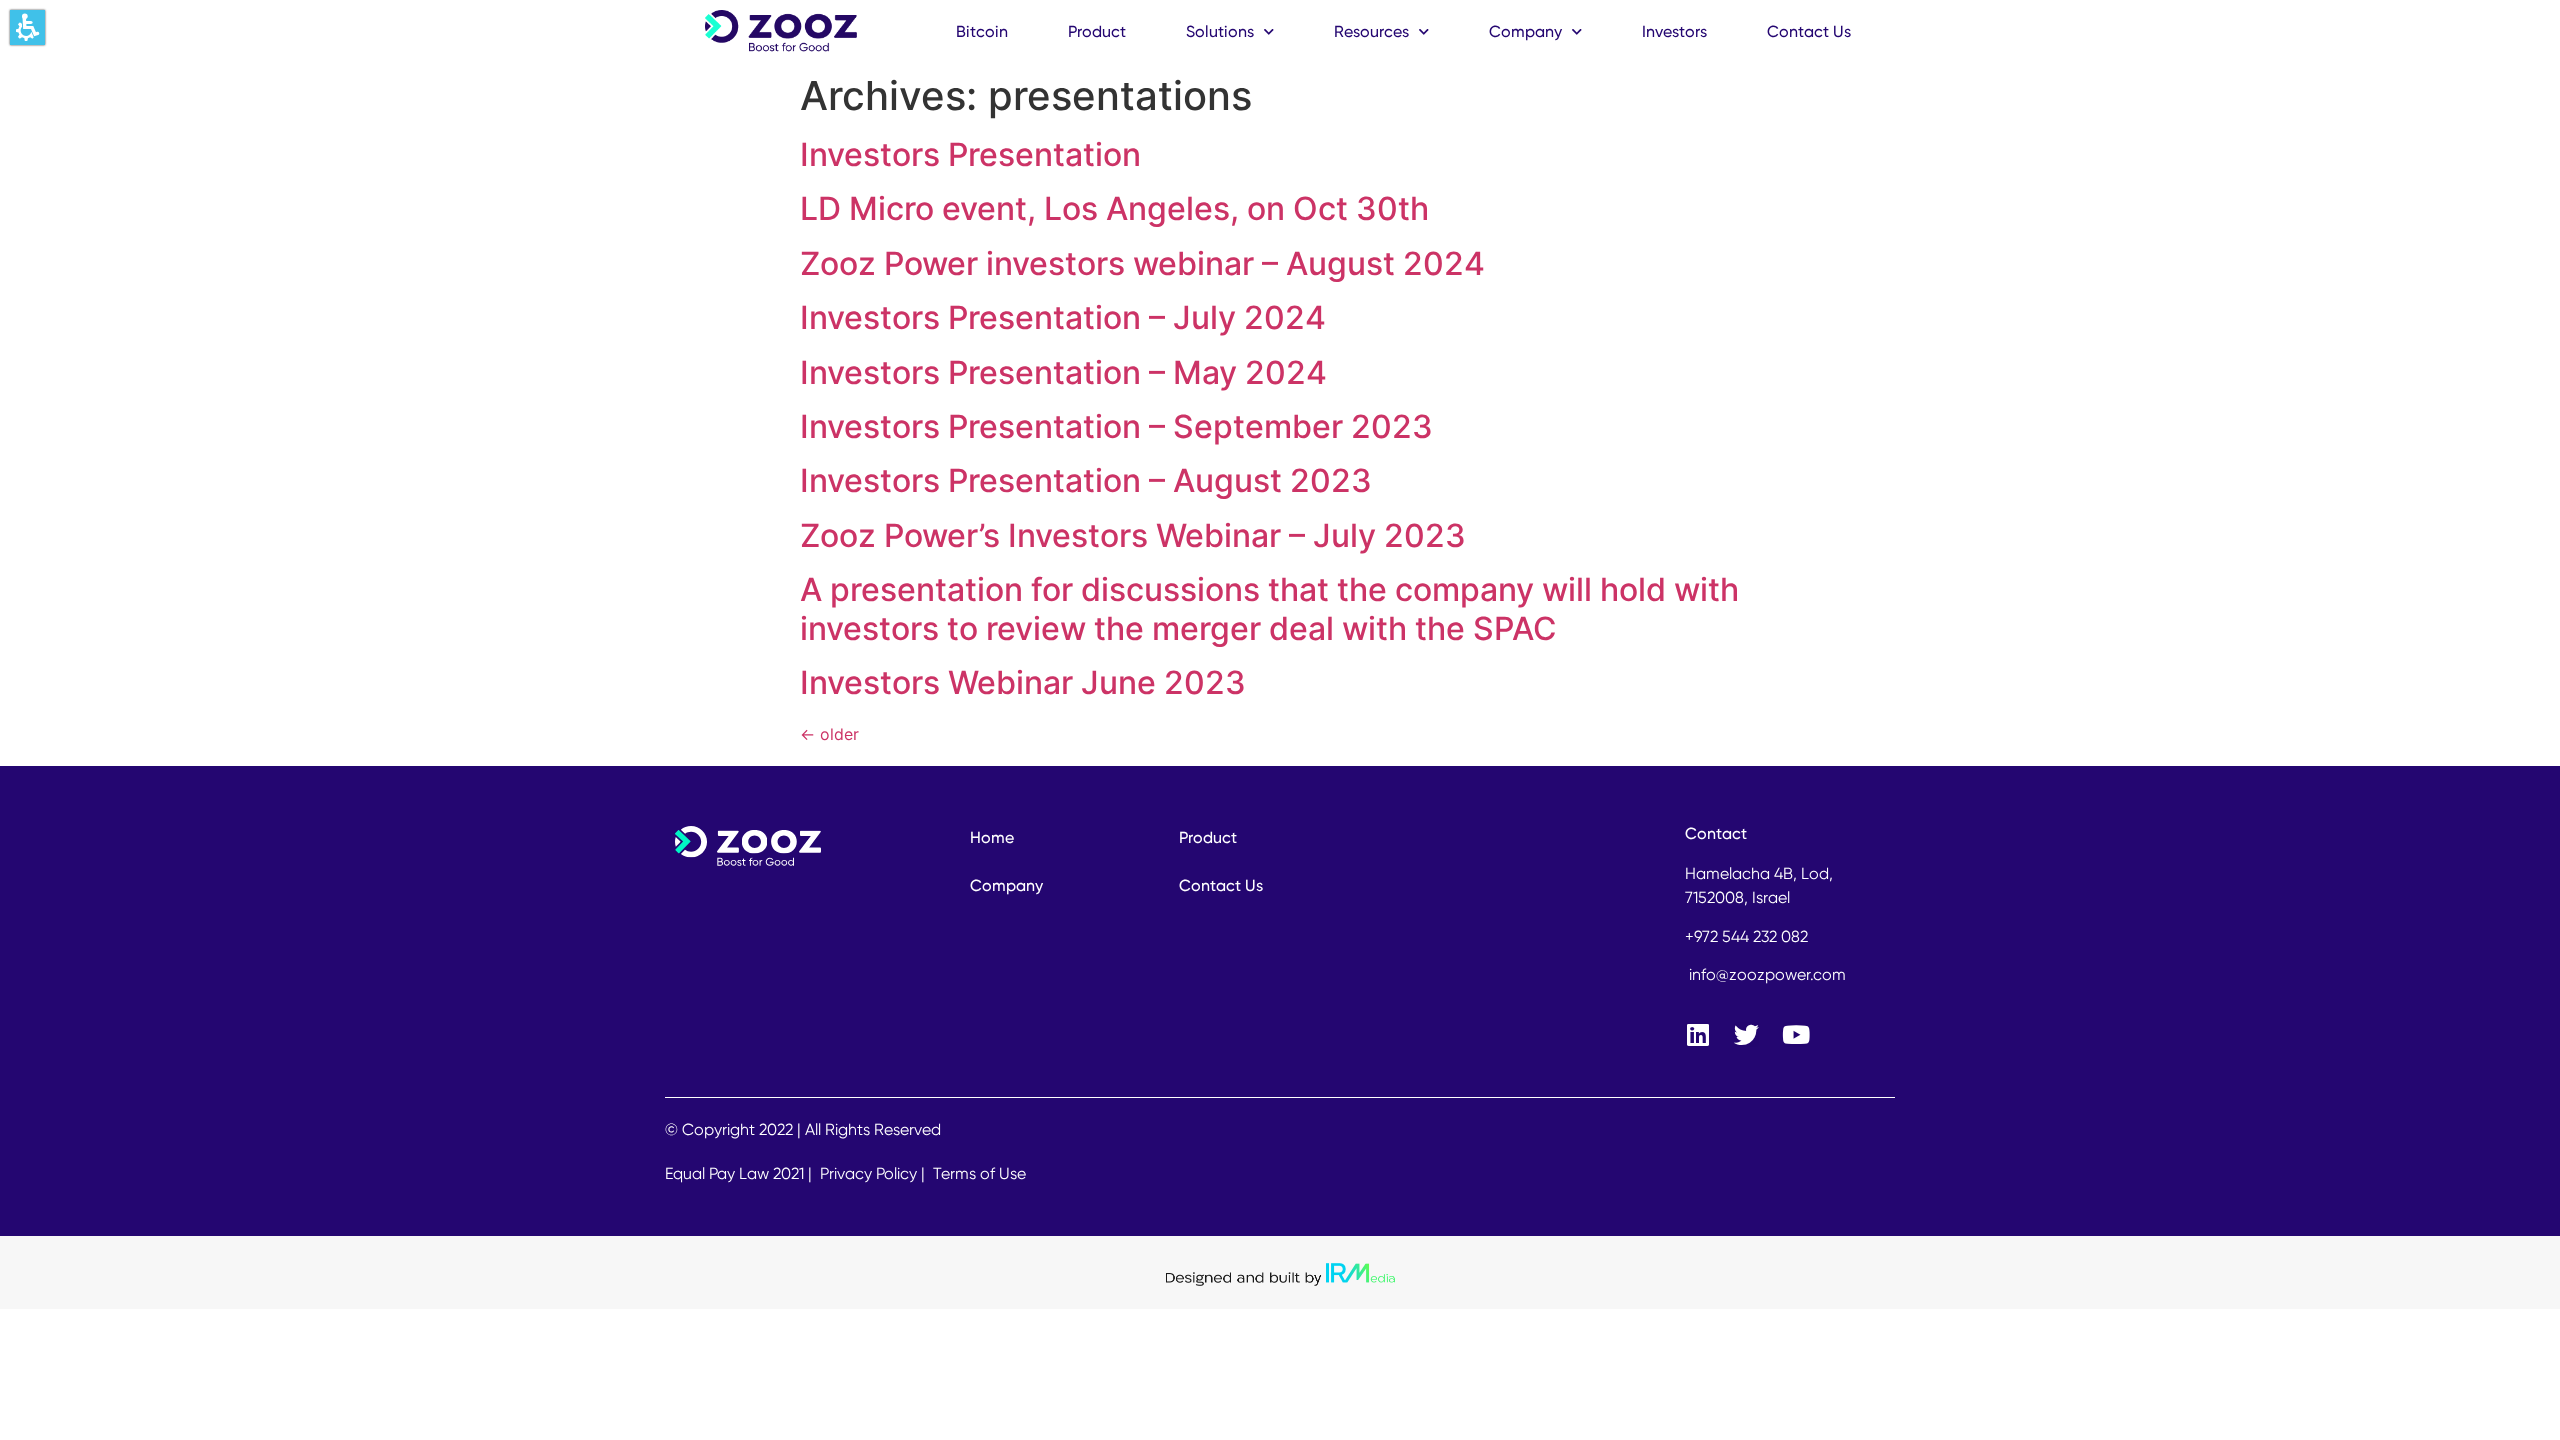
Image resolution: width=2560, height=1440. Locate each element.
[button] (27, 27)
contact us (1809, 31)
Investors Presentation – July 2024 (1063, 317)
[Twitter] (1746, 1034)
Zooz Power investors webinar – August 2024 (1142, 263)
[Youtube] (1795, 1034)
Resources (1371, 31)
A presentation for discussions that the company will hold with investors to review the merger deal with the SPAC (1269, 608)
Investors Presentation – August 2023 (1086, 480)
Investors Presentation (970, 154)
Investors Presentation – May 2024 (1063, 372)
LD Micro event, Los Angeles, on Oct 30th (1114, 208)
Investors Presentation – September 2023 (1116, 426)
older (829, 734)
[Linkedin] (1697, 1034)
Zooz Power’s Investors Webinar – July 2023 (1133, 535)
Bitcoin (982, 31)
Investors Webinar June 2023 (1023, 682)
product (1097, 31)
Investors (1674, 31)
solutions (1220, 31)
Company (1525, 31)
